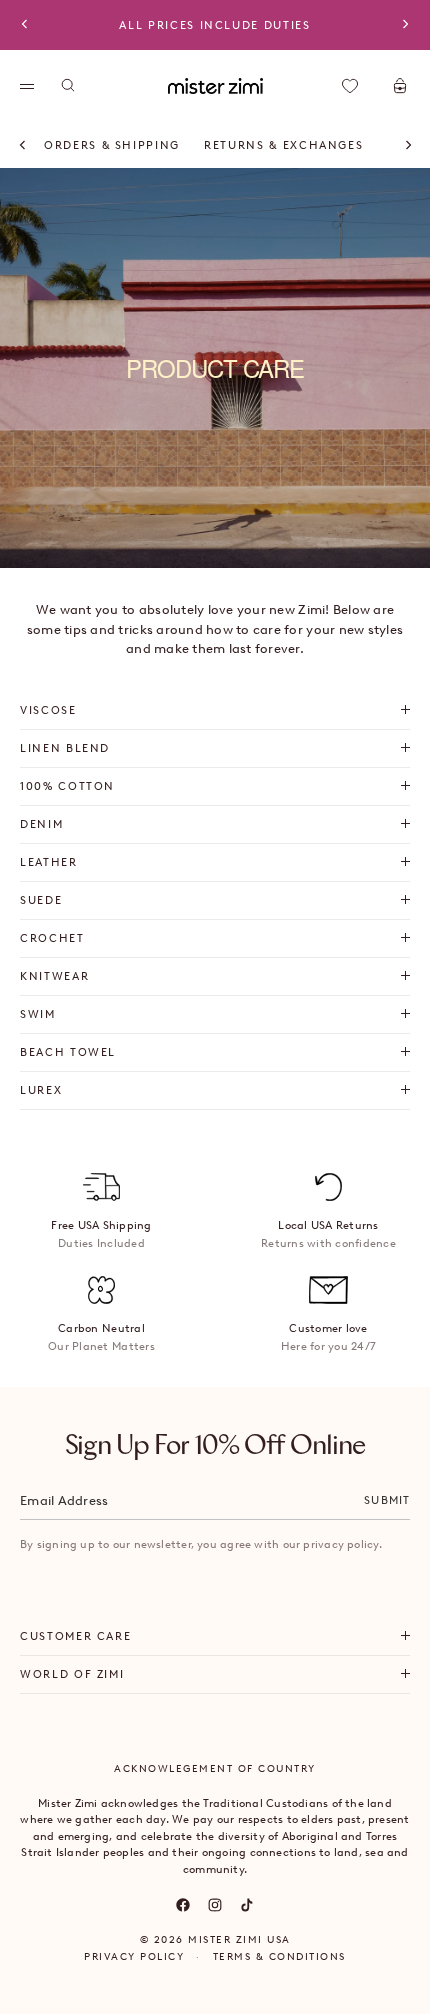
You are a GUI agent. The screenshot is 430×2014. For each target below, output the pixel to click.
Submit (387, 1500)
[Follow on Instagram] (215, 1905)
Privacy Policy (134, 1956)
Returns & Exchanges (283, 145)
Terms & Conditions (279, 1956)
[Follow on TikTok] (247, 1905)
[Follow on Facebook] (183, 1905)
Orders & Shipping (112, 145)
